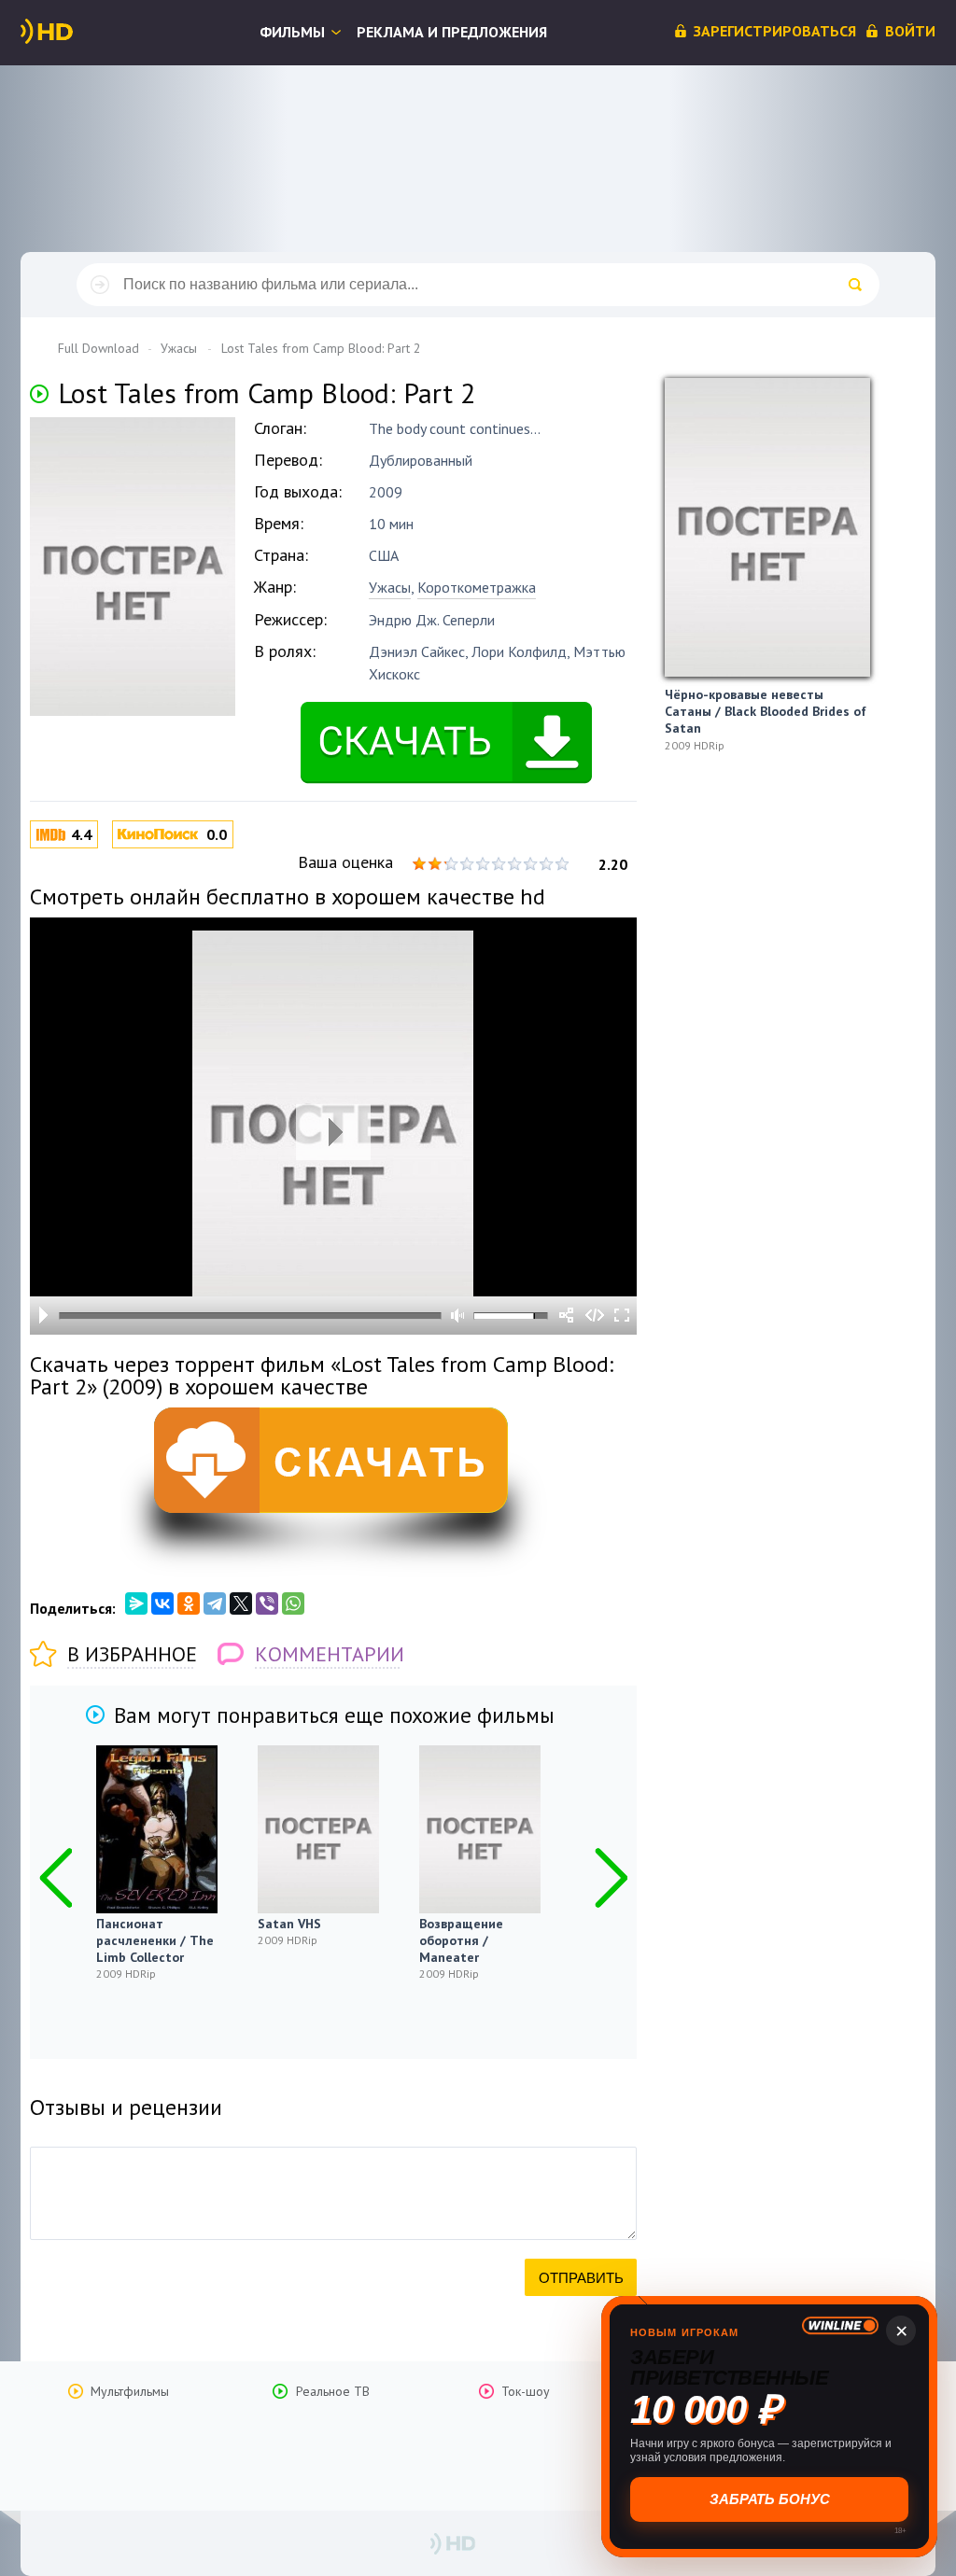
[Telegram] (215, 1603)
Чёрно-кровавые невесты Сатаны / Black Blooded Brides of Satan (766, 711)
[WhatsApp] (293, 1603)
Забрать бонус (770, 2499)
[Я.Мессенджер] (136, 1603)
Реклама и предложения (452, 32)
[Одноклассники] (189, 1603)
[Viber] (267, 1603)
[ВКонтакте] (162, 1603)
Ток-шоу (526, 2391)
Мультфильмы (130, 2391)
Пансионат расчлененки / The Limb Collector (155, 1940)
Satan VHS (289, 1924)
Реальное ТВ (333, 2391)
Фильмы (292, 32)
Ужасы (390, 587)
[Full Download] (77, 32)
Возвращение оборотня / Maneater (461, 1940)
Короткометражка (477, 587)
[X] (241, 1603)
